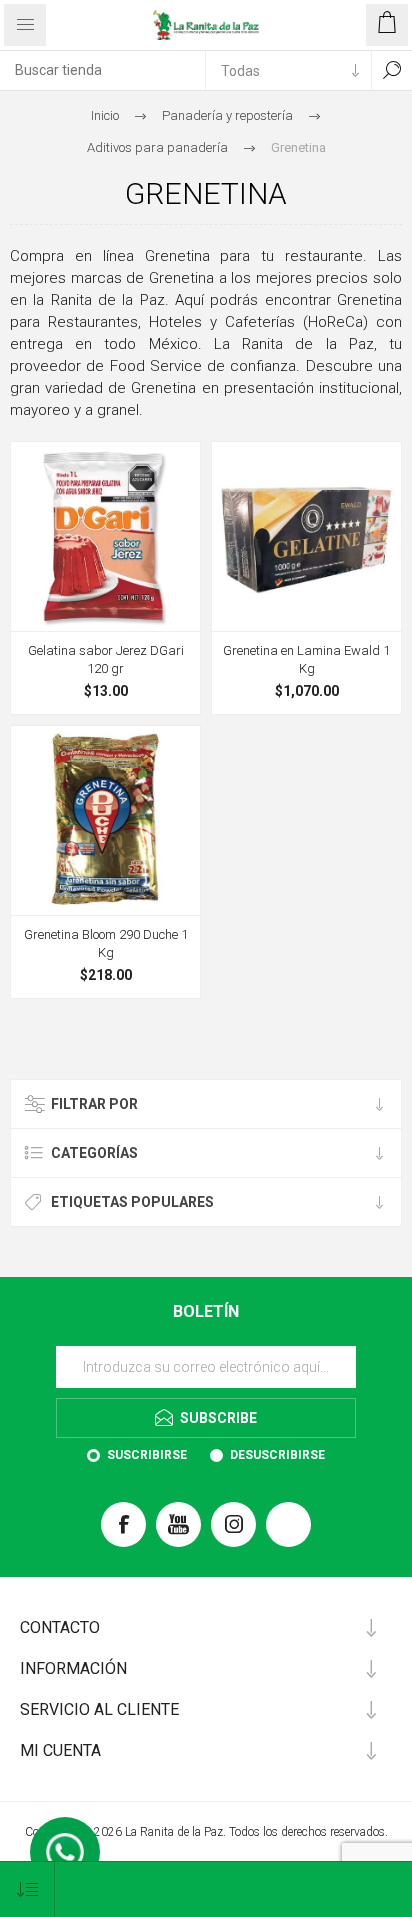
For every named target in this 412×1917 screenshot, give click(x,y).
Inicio (105, 115)
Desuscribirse (277, 1455)
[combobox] (102, 70)
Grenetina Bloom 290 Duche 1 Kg (106, 943)
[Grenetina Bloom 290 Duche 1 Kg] (105, 820)
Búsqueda (392, 70)
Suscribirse (147, 1455)
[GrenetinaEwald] (306, 536)
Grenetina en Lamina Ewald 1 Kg (306, 659)
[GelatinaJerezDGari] (105, 536)
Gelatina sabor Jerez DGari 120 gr (106, 659)
